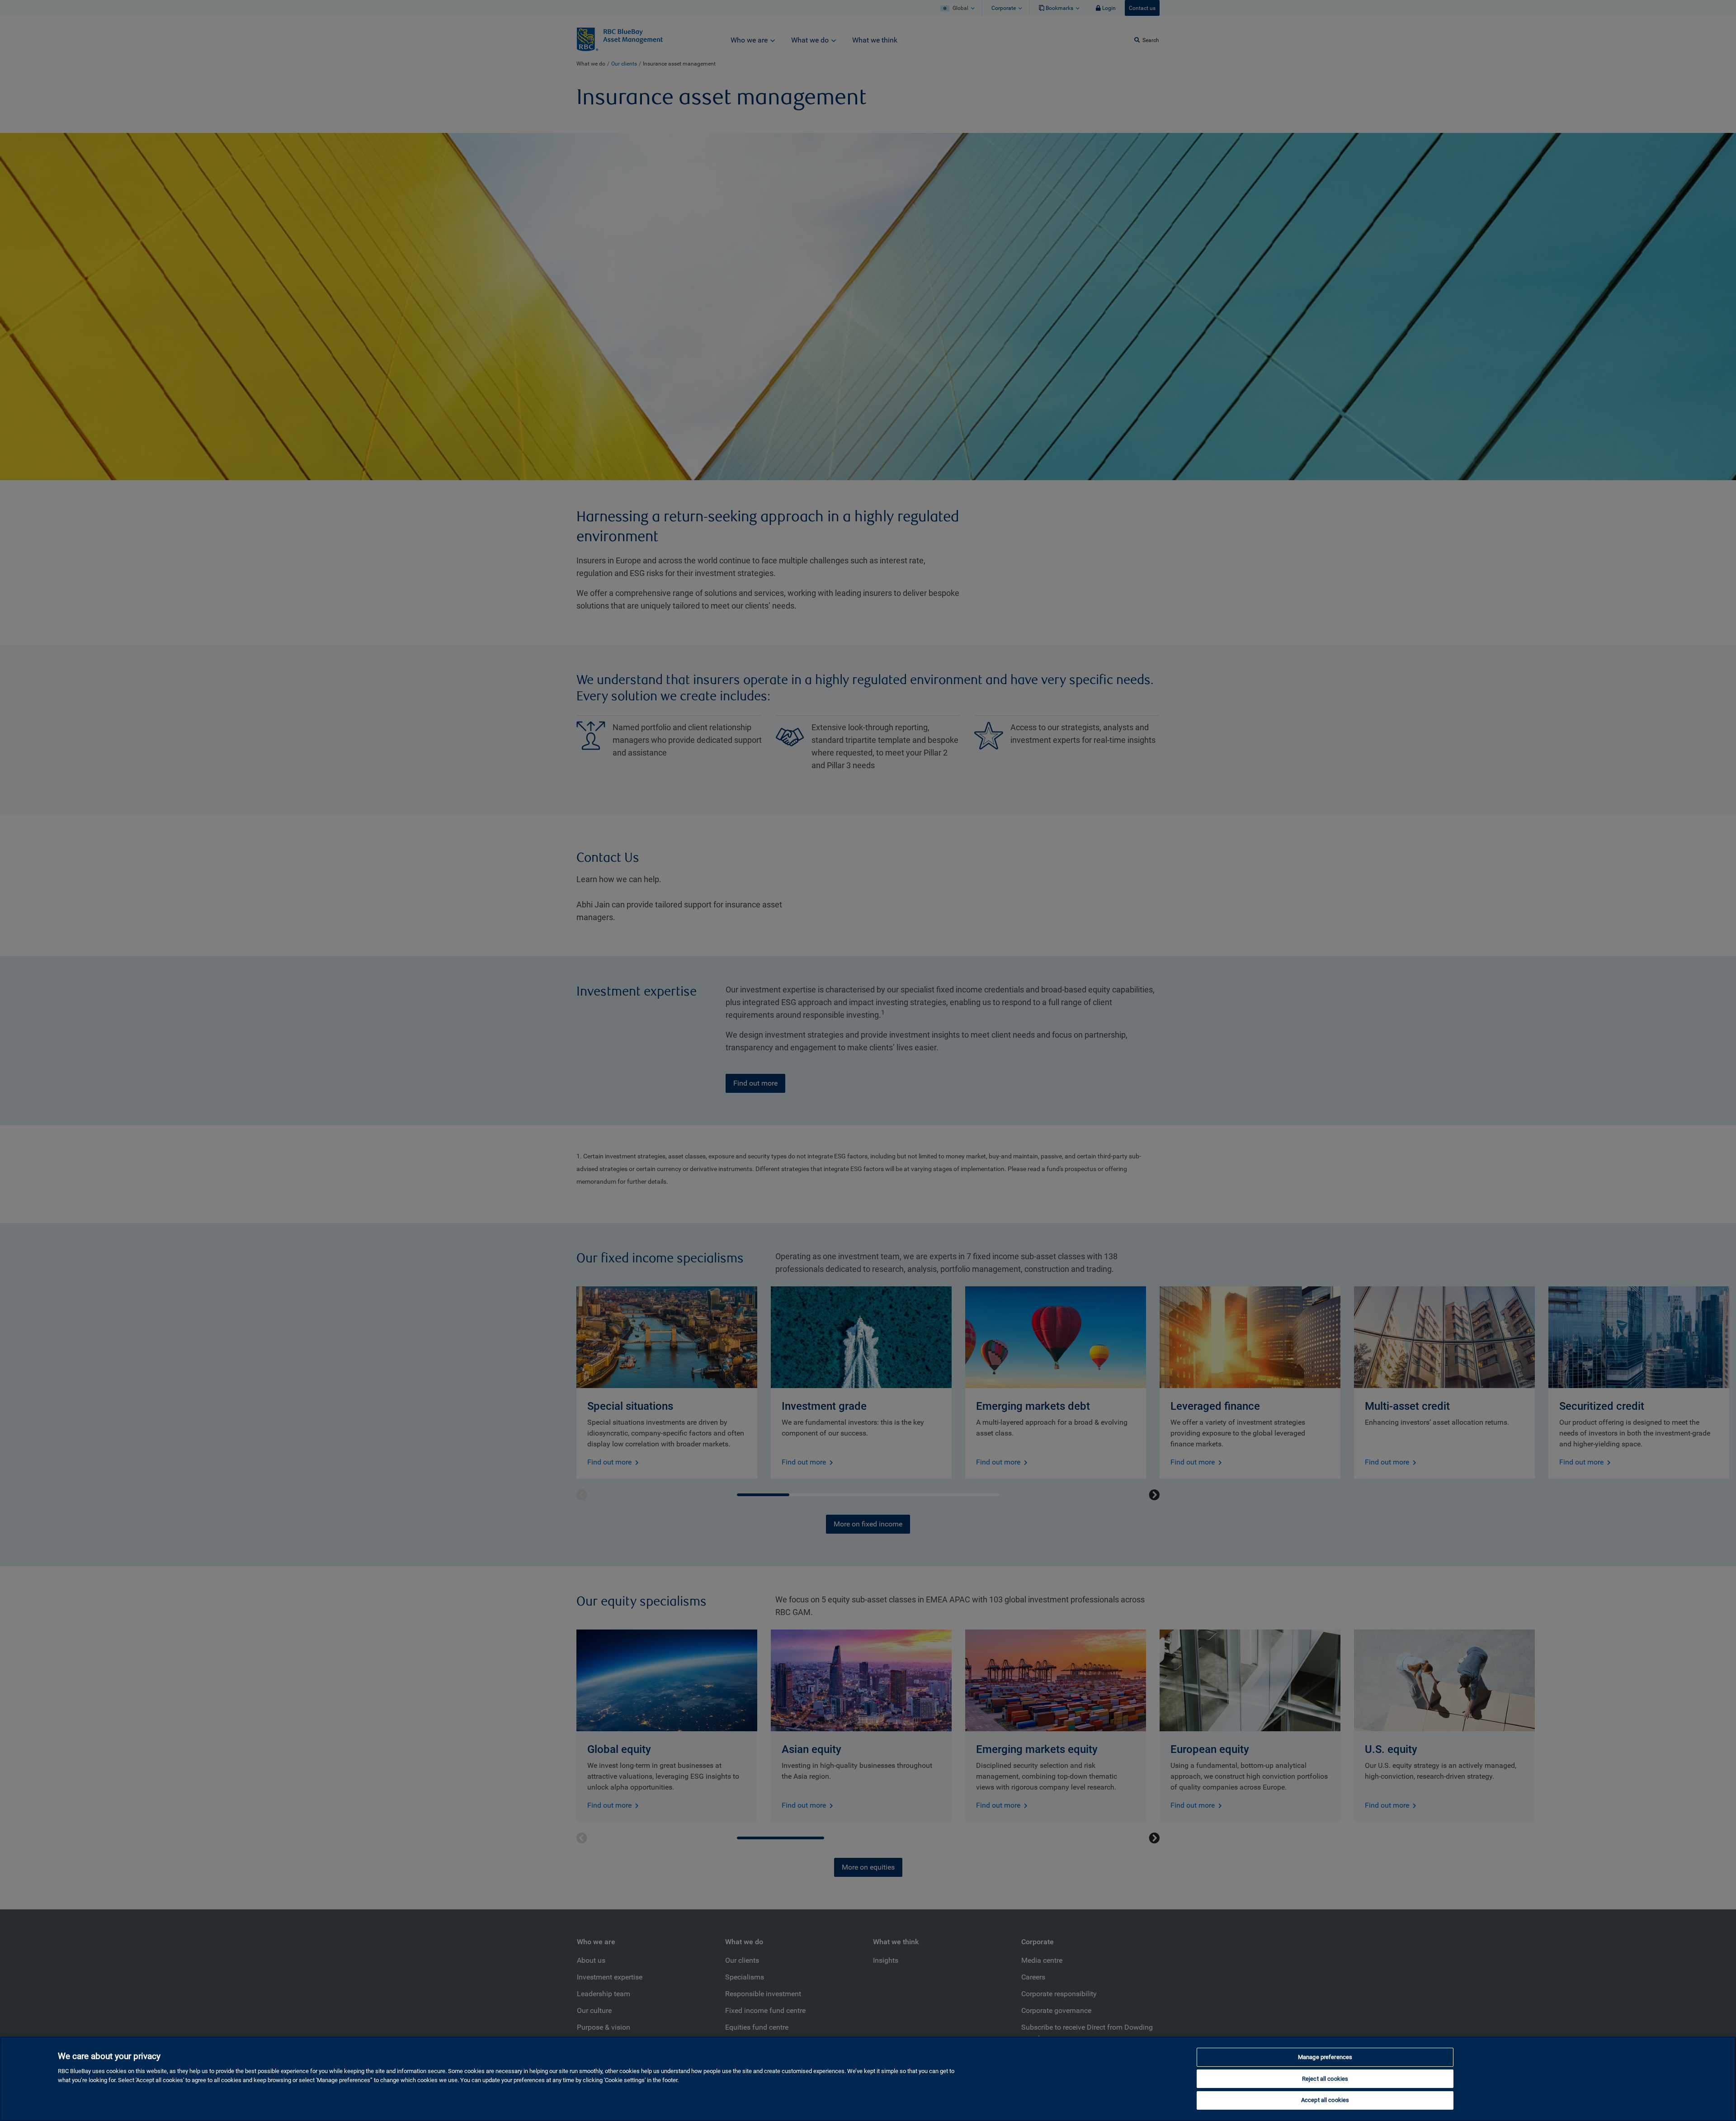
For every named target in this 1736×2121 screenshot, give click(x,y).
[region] (868, 2079)
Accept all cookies (1325, 2100)
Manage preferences (1325, 2057)
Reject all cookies (1325, 2079)
